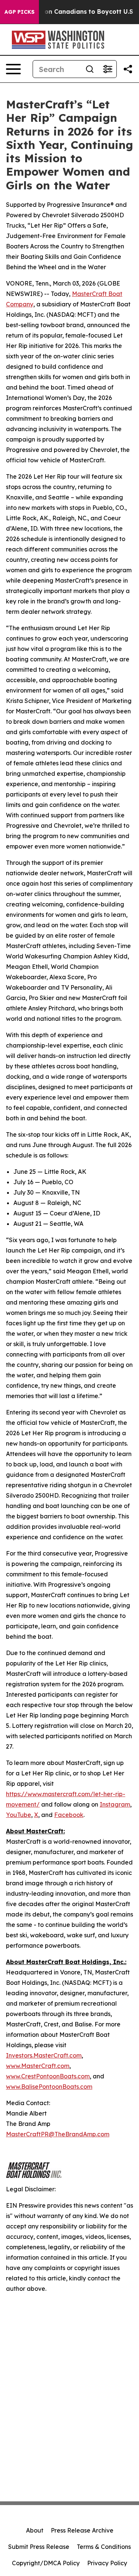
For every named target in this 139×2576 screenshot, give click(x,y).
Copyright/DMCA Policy (46, 2563)
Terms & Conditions (104, 2547)
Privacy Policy (107, 2563)
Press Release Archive (82, 2530)
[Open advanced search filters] (107, 69)
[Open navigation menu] (13, 69)
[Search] (90, 69)
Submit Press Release (39, 2547)
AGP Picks (19, 12)
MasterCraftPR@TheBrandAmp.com (58, 2134)
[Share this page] (128, 69)
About (35, 2530)
